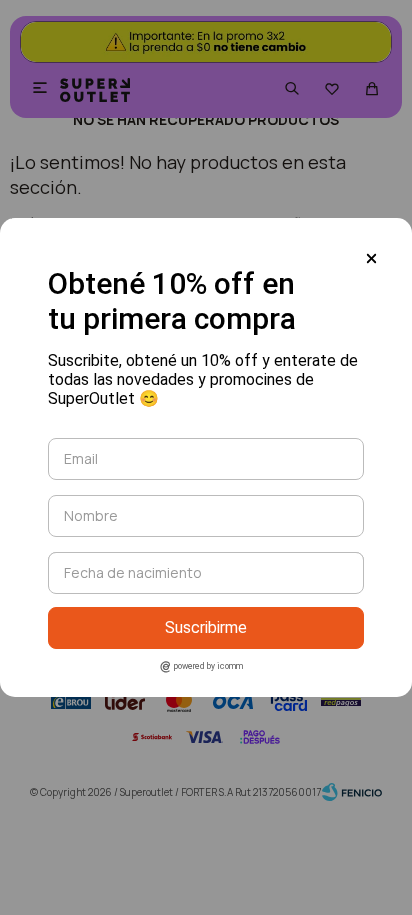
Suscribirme (206, 627)
